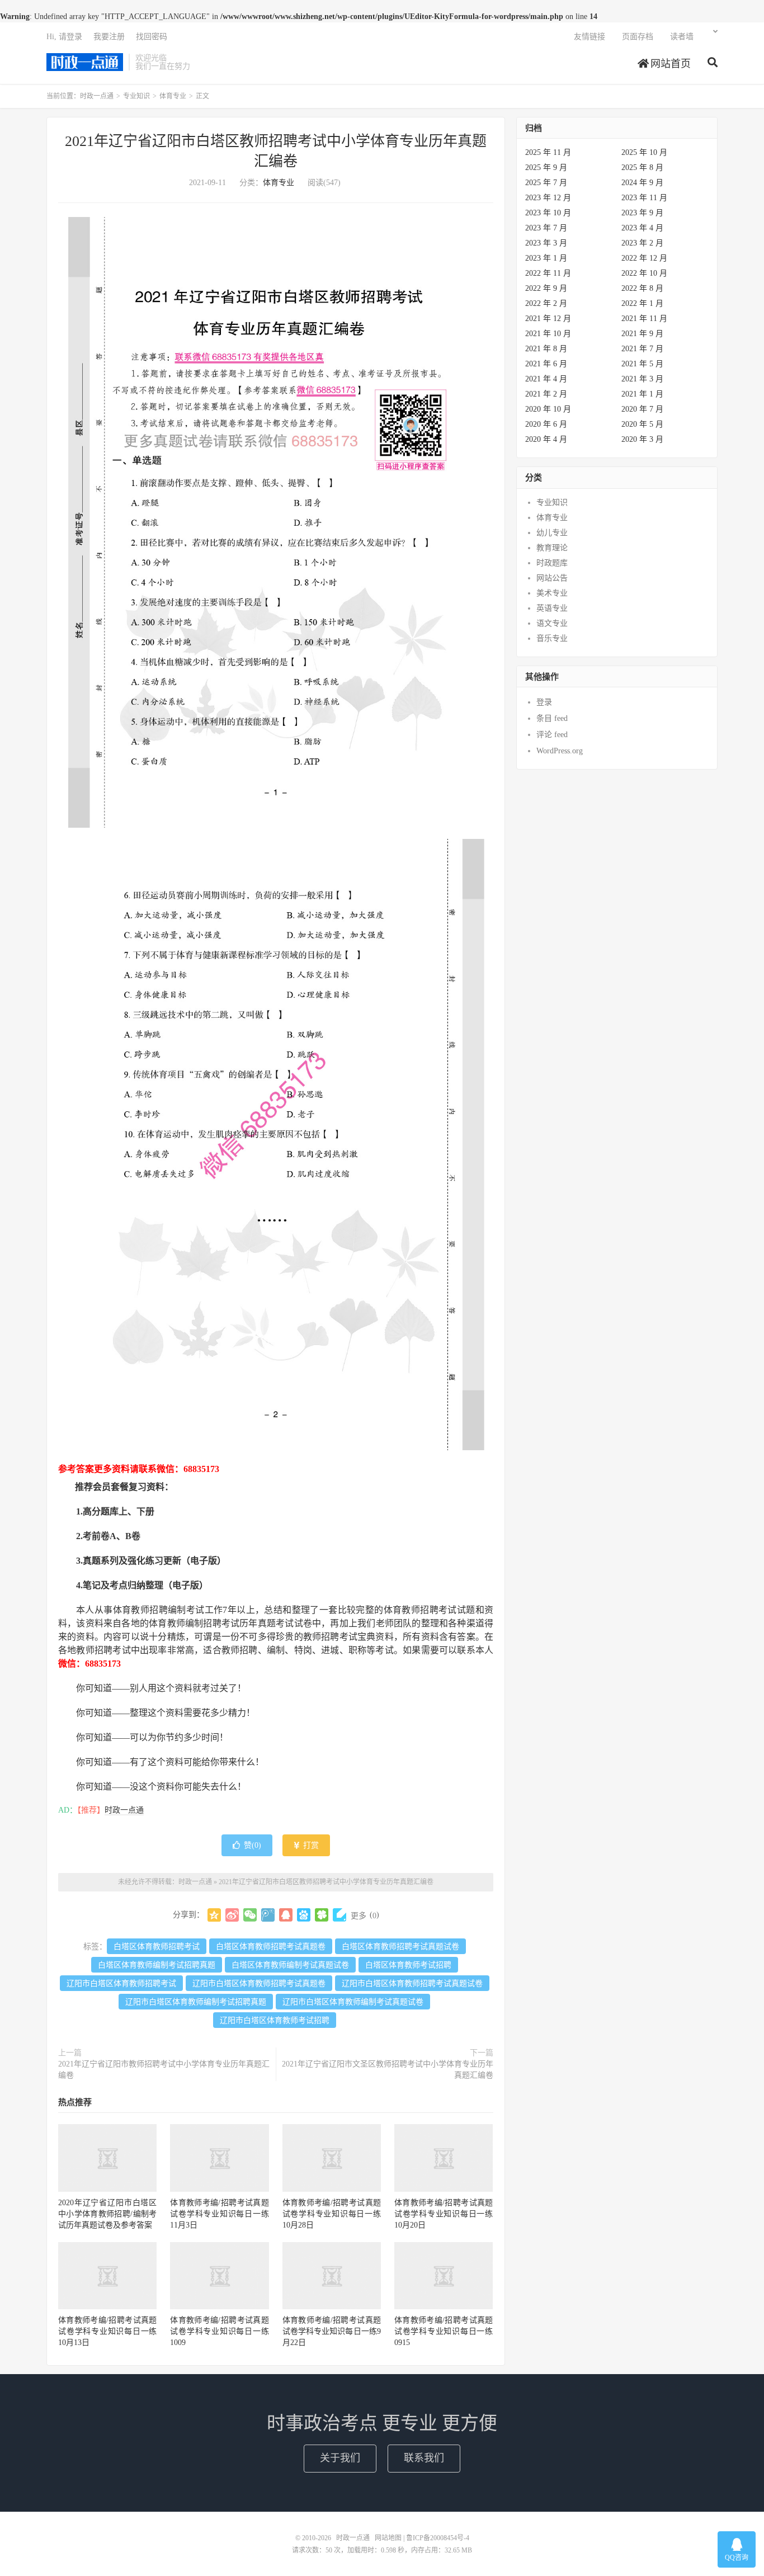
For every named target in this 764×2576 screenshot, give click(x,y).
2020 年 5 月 (642, 424)
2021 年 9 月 (642, 334)
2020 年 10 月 (548, 409)
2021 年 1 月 (642, 394)
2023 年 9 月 (642, 213)
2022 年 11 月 (548, 273)
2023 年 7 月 (546, 228)
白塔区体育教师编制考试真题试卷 (290, 1965)
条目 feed (552, 718)
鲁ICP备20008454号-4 (438, 2538)
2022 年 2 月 (546, 303)
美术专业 (552, 593)
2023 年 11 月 (644, 198)
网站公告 (552, 578)
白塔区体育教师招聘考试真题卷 (271, 1947)
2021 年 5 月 (642, 364)
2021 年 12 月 (548, 319)
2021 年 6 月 (546, 364)
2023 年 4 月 (642, 228)
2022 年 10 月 (644, 273)
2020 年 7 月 (642, 409)
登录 (544, 702)
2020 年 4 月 (546, 439)
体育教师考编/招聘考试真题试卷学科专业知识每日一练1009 (219, 2331)
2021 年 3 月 (642, 379)
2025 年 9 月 (546, 168)
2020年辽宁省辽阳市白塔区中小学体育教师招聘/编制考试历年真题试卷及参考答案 (107, 2214)
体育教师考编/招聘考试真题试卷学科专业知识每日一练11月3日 (219, 2214)
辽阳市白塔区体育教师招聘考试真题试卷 (412, 1983)
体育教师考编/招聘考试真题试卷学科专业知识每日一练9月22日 (332, 2331)
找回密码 (152, 37)
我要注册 (109, 37)
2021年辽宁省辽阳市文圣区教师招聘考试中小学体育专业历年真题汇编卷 (388, 2070)
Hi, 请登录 (64, 37)
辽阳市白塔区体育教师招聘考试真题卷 (259, 1983)
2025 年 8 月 (642, 168)
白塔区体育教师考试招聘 (408, 1965)
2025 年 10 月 (644, 152)
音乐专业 (552, 638)
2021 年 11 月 (644, 319)
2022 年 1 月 (642, 303)
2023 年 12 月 (548, 198)
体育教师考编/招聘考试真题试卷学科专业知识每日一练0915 (444, 2331)
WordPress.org (560, 751)
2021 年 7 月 (642, 349)
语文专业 (552, 623)
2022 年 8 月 (642, 288)
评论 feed (552, 735)
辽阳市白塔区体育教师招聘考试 (121, 1983)
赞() (253, 1845)
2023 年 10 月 (548, 213)
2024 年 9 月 (642, 183)
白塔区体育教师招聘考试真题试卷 (400, 1947)
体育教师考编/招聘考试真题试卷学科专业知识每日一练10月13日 (107, 2331)
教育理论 (552, 548)
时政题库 (552, 563)
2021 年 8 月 (546, 349)
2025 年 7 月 (546, 183)
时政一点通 (85, 62)
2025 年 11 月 (548, 152)
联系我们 (424, 2458)
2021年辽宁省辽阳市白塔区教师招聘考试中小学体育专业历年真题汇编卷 (326, 1882)
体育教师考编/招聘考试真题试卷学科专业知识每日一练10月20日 (444, 2214)
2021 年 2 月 (546, 394)
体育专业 (173, 96)
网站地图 (388, 2538)
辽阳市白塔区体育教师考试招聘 (275, 2020)
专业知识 (136, 96)
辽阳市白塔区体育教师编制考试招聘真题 (196, 2002)
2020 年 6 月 (546, 424)
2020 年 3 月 (642, 439)
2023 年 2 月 (642, 243)
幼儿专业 (552, 533)
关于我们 (340, 2458)
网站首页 (669, 64)
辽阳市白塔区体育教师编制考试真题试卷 (353, 2002)
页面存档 (638, 37)
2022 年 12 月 (644, 258)
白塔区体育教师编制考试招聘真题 (157, 1965)
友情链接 (589, 37)
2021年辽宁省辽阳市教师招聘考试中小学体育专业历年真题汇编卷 (164, 2070)
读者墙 (682, 37)
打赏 (310, 1845)
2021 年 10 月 (548, 334)
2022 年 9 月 (546, 288)
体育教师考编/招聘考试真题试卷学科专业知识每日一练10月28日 (332, 2214)
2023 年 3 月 (546, 243)
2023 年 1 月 (546, 258)
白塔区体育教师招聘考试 (157, 1947)
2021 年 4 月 (546, 379)
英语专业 (552, 608)
